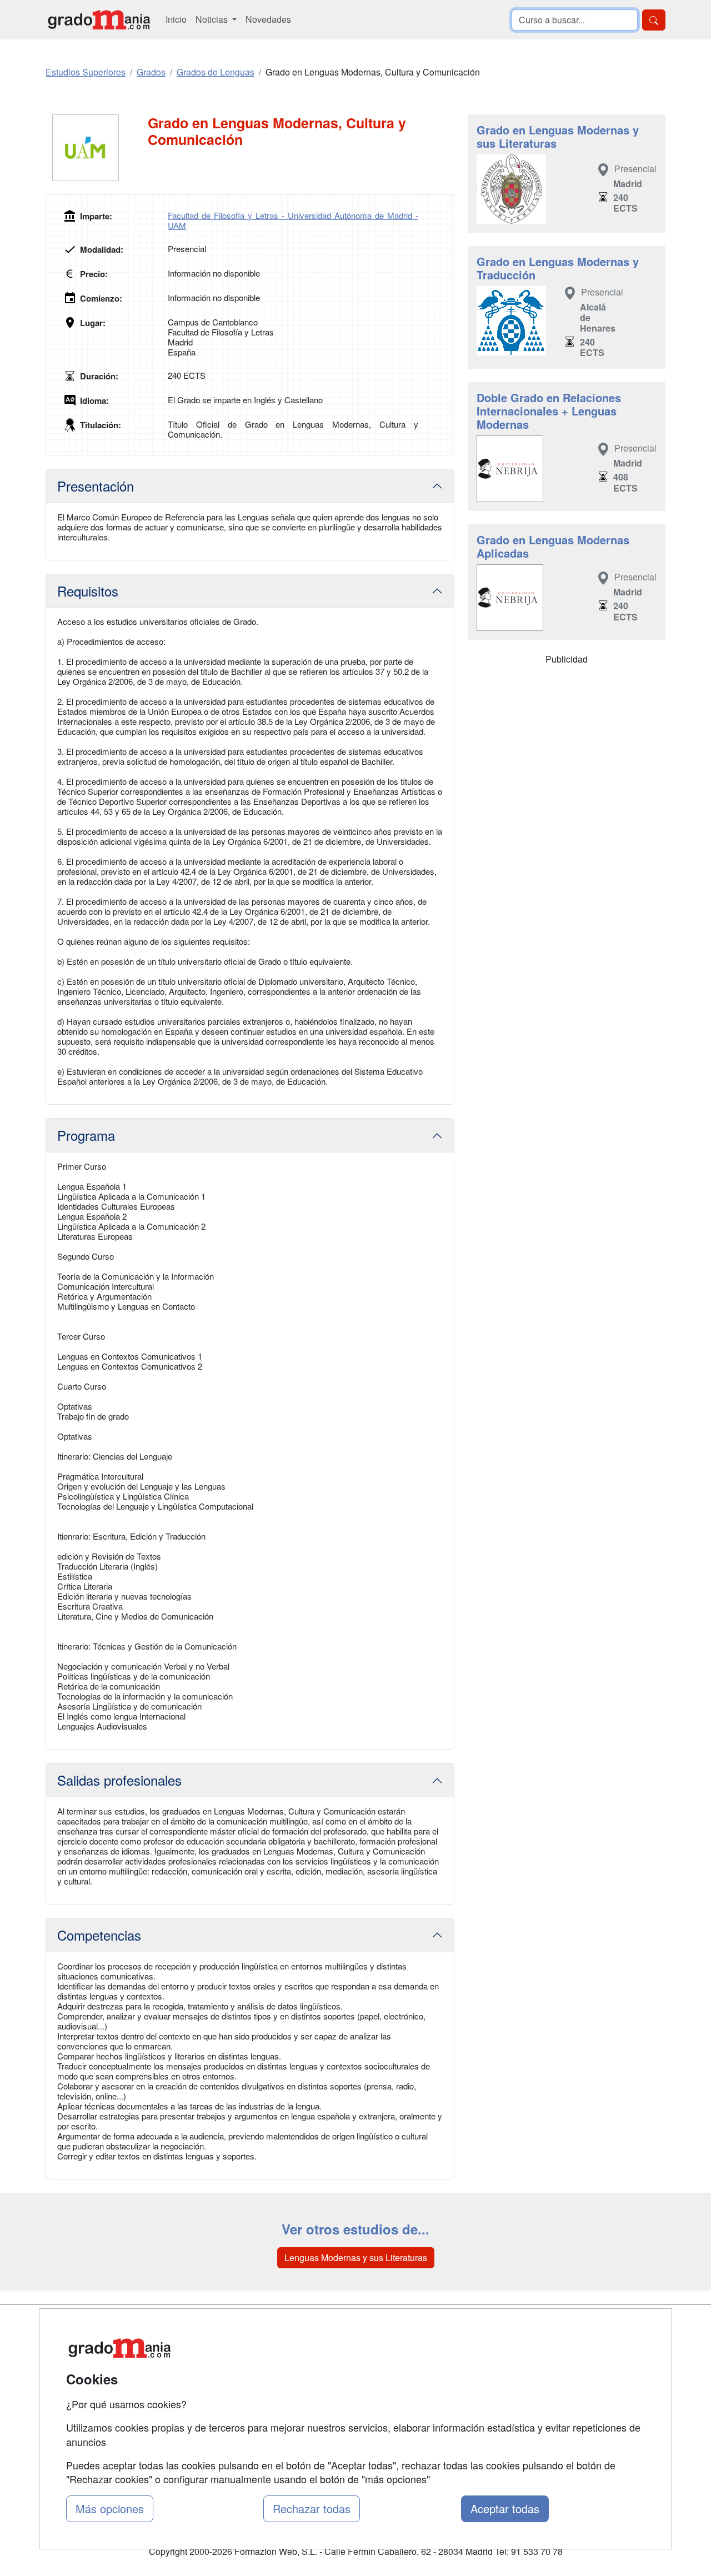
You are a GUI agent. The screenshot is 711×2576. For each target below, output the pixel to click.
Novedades (268, 19)
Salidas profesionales (119, 1780)
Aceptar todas (505, 2509)
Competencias (99, 1935)
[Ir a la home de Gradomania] (99, 20)
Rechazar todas (312, 2509)
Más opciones (110, 2509)
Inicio (176, 19)
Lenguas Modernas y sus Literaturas (356, 2257)
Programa (86, 1135)
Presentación (96, 486)
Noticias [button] (213, 19)
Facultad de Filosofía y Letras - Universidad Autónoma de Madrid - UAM (293, 220)
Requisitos (88, 591)
